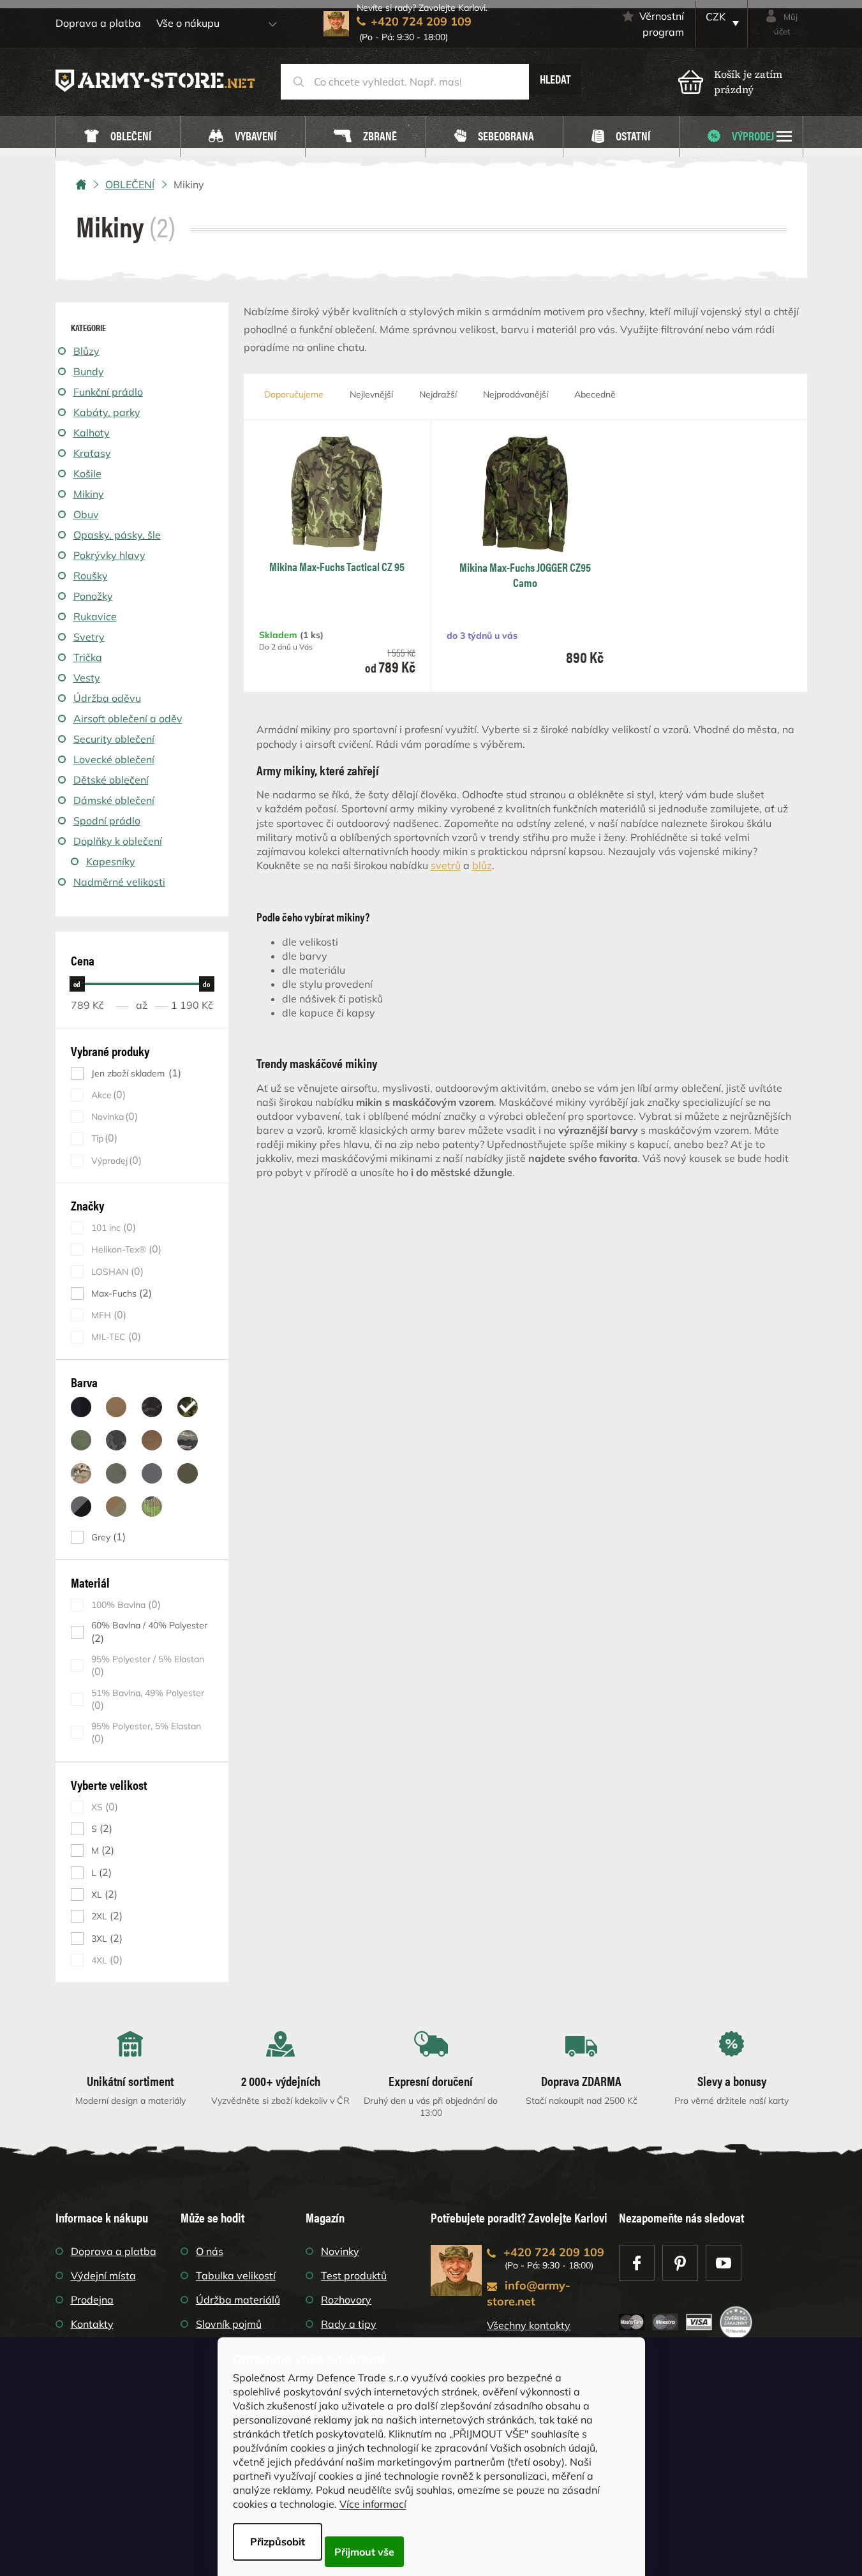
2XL (105, 1916)
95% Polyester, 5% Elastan (146, 1732)
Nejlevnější (371, 394)
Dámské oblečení (114, 800)
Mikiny (89, 494)
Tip (103, 1138)
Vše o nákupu (188, 23)
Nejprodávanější (516, 394)
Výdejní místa (103, 2275)
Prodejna (92, 2300)
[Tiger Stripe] (188, 1440)
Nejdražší (438, 394)
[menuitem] (118, 137)
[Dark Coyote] (152, 1440)
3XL (105, 1938)
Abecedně (595, 394)
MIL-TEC (115, 1336)
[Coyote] (116, 1407)
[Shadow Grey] (152, 1473)
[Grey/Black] (81, 1507)
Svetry (89, 637)
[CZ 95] (188, 1407)
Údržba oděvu (107, 698)
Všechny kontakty (529, 2325)
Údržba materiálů (238, 2300)
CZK (716, 17)
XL (103, 1894)
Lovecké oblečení (114, 759)
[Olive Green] (188, 1473)
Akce (107, 1095)
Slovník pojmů (229, 2324)
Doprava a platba (98, 23)
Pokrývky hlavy (109, 555)
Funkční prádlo (108, 392)
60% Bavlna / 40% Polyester (149, 1632)
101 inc (112, 1227)
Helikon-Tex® (125, 1249)
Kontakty (92, 2324)
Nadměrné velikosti (119, 882)
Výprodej (115, 1160)
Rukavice (95, 616)
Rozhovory (346, 2300)
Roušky (91, 576)
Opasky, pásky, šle (117, 535)
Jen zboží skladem (135, 1073)
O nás (210, 2251)
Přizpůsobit (278, 2542)
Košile (87, 473)
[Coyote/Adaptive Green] (116, 1507)
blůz (482, 865)
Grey (107, 1537)
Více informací (373, 2504)
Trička (88, 657)
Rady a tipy (349, 2324)
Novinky (340, 2251)
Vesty (87, 678)
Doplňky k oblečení (118, 841)
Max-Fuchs (120, 1293)
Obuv (86, 514)
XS (103, 1807)
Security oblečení (114, 739)
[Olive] (81, 1440)
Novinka (113, 1116)
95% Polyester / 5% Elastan (148, 1665)
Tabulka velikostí (236, 2275)
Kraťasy (92, 453)
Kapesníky (111, 861)
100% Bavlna (124, 1604)
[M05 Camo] (152, 1507)
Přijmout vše (364, 2552)
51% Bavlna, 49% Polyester (148, 1699)
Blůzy (86, 351)
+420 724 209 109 (554, 2252)
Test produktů (354, 2275)
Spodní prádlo (107, 821)
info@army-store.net (529, 2293)
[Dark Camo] (116, 1440)
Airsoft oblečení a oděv (128, 718)
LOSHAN (116, 1271)
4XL (105, 1960)
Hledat (555, 79)
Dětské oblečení (111, 780)
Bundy (89, 371)
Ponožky (93, 596)
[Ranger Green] (116, 1473)
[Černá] (81, 1407)
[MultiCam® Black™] (152, 1407)
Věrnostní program (662, 24)
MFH (107, 1315)
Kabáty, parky (107, 412)
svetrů (446, 865)
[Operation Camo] (81, 1473)
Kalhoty (92, 433)
